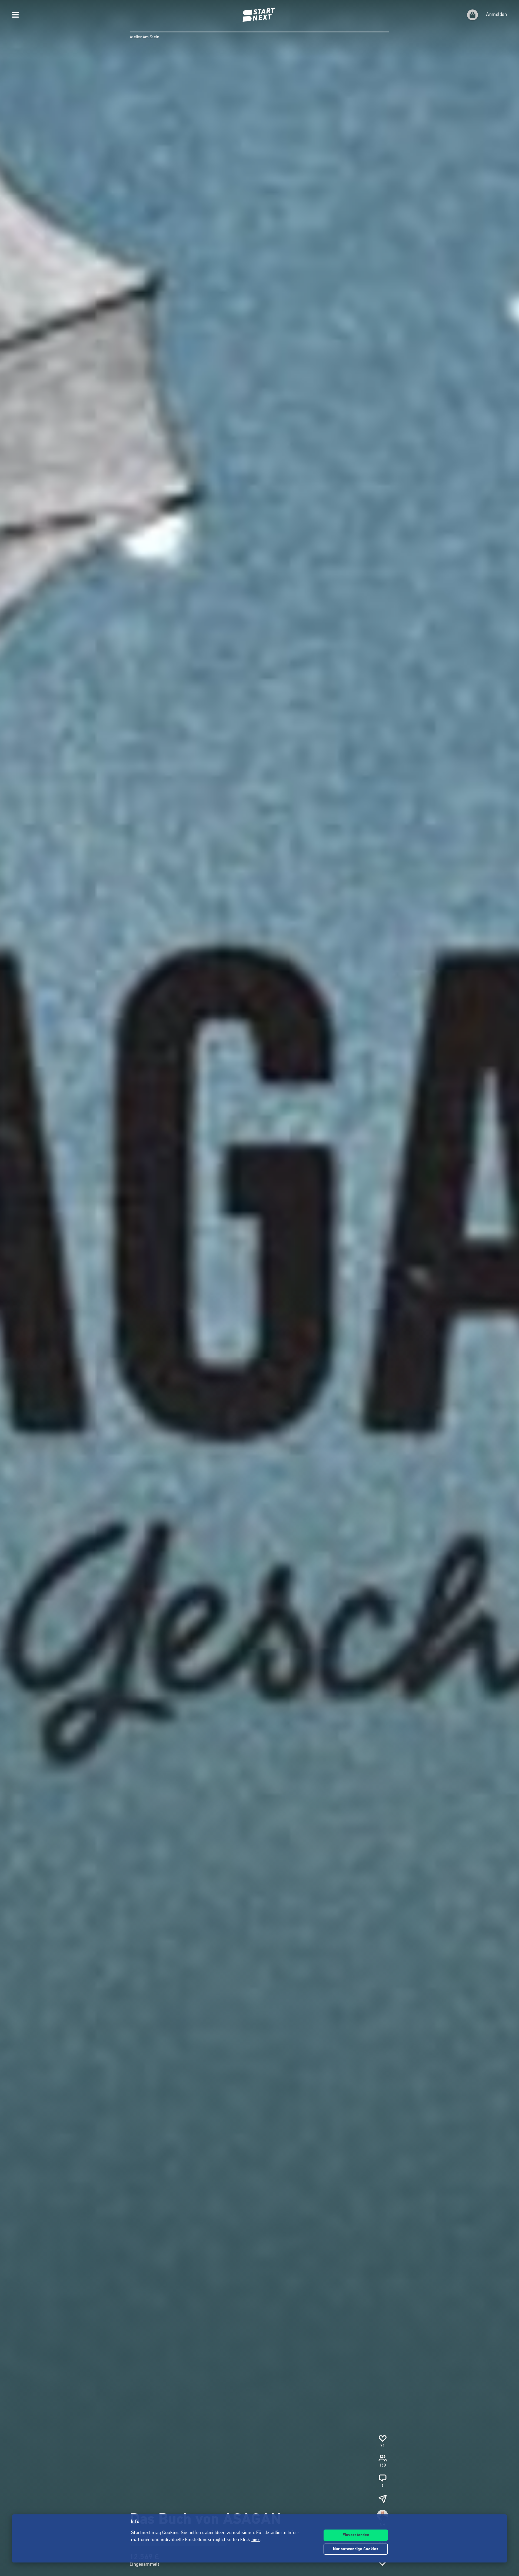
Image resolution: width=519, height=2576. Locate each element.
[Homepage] (259, 15)
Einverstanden (356, 2535)
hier (256, 2540)
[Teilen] (382, 2499)
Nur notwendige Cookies (356, 2549)
